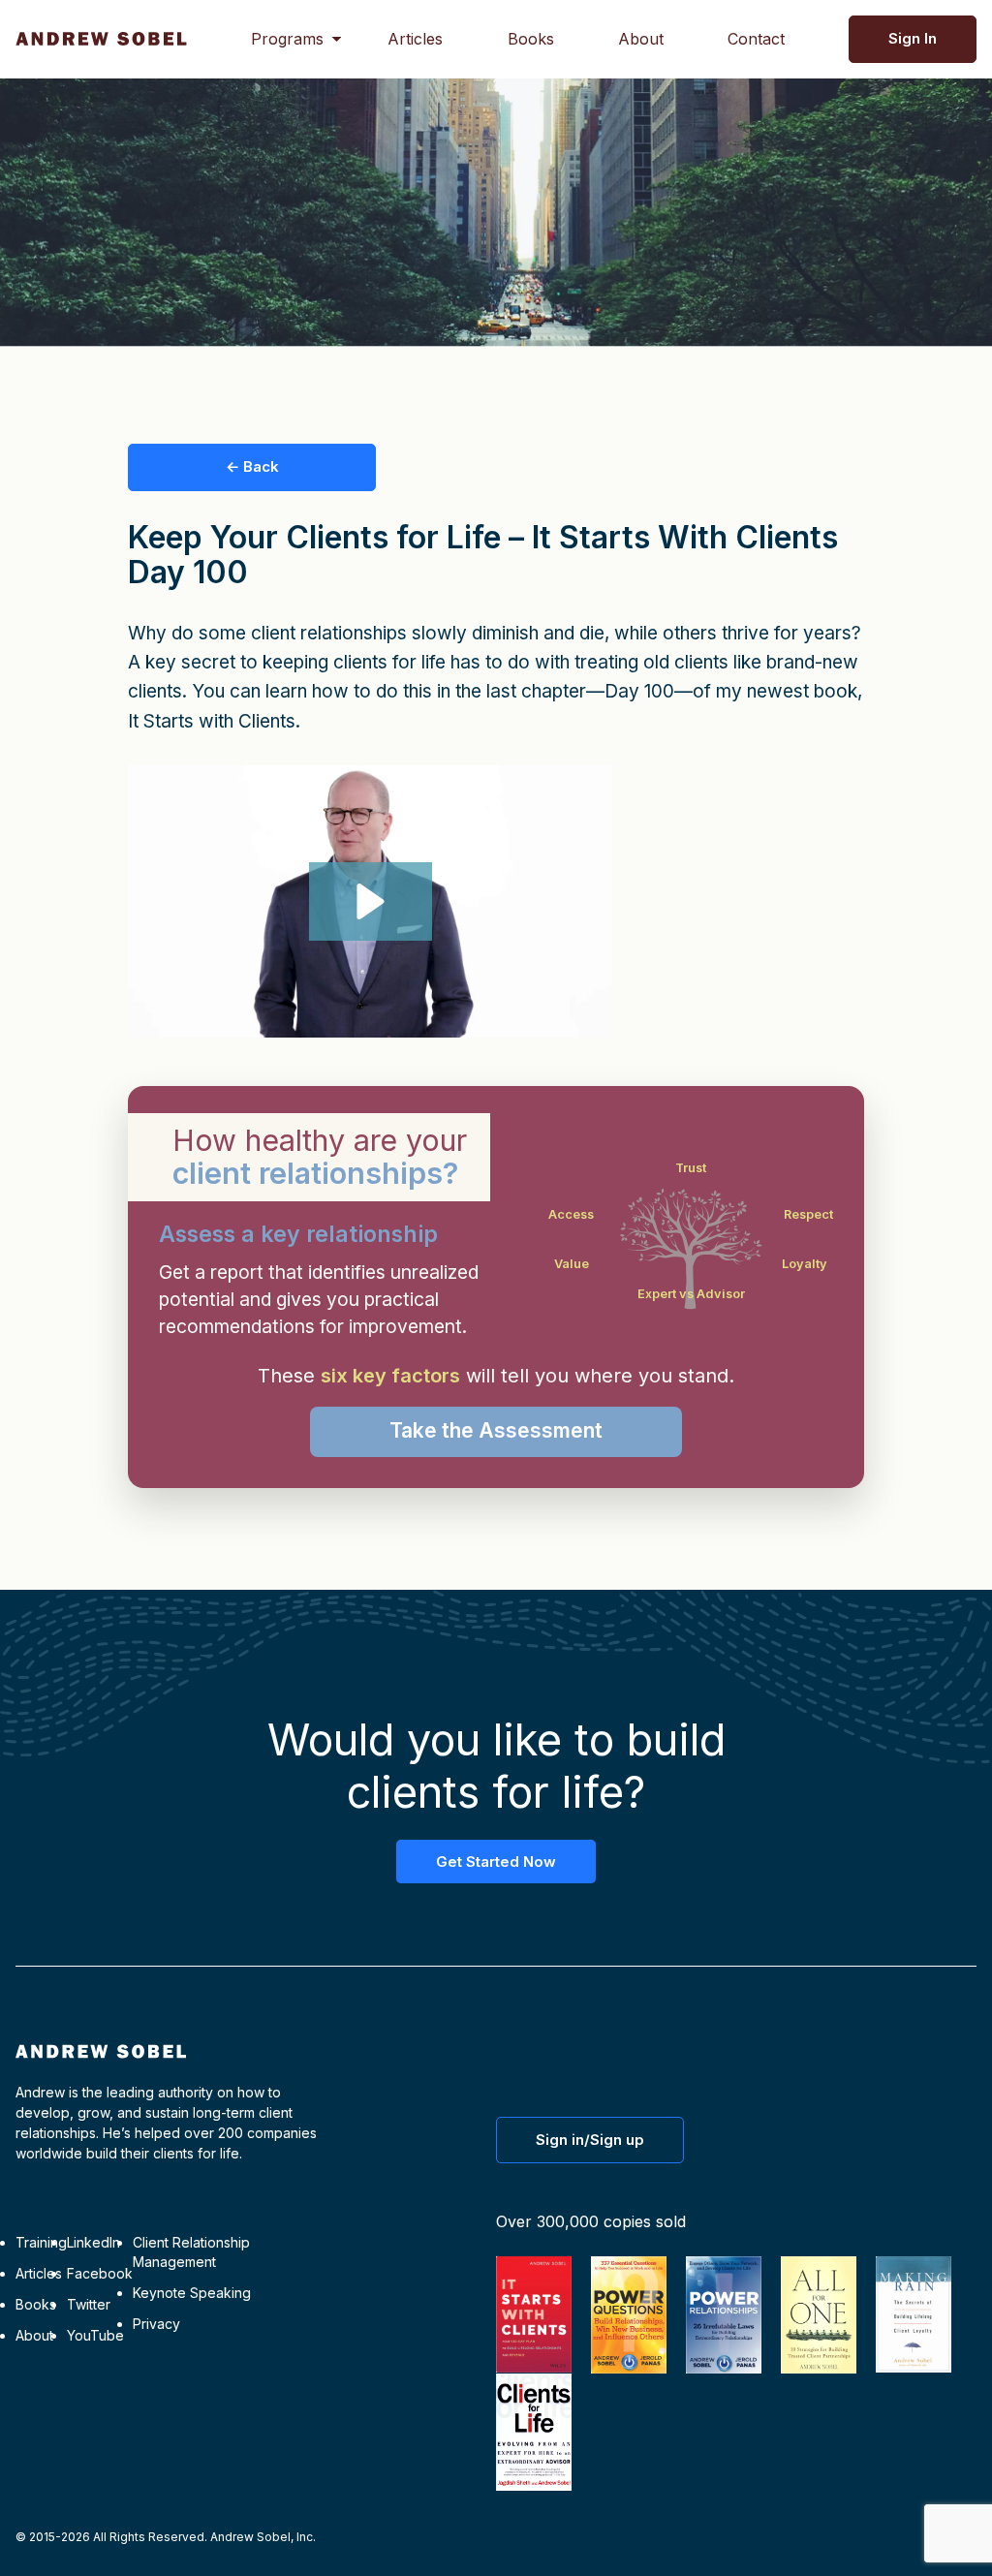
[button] (371, 901)
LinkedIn (93, 2242)
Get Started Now (496, 1862)
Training (41, 2242)
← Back (252, 466)
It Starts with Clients (212, 721)
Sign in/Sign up (590, 2140)
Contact (756, 39)
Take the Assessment (496, 1430)
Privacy (156, 2324)
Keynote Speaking (192, 2293)
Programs (287, 39)
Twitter (89, 2304)
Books (531, 39)
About (641, 39)
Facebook (100, 2273)
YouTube (95, 2335)
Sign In (913, 38)
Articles (415, 39)
